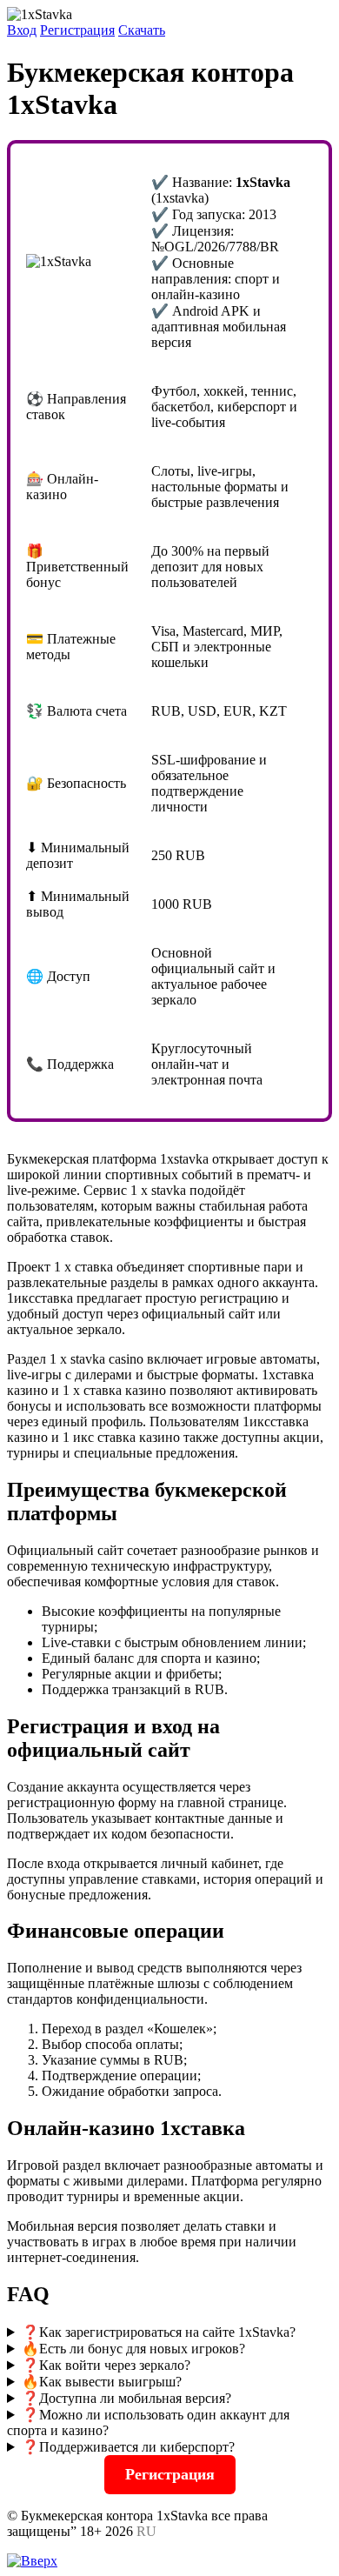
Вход (22, 30)
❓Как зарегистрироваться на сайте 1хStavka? (159, 2332)
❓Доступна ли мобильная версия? (126, 2398)
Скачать (142, 30)
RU (146, 2531)
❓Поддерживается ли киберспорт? (128, 2447)
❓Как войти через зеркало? (106, 2365)
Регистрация (77, 30)
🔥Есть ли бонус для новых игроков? (133, 2349)
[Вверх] (32, 2561)
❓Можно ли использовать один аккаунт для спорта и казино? (148, 2423)
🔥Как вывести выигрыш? (102, 2382)
